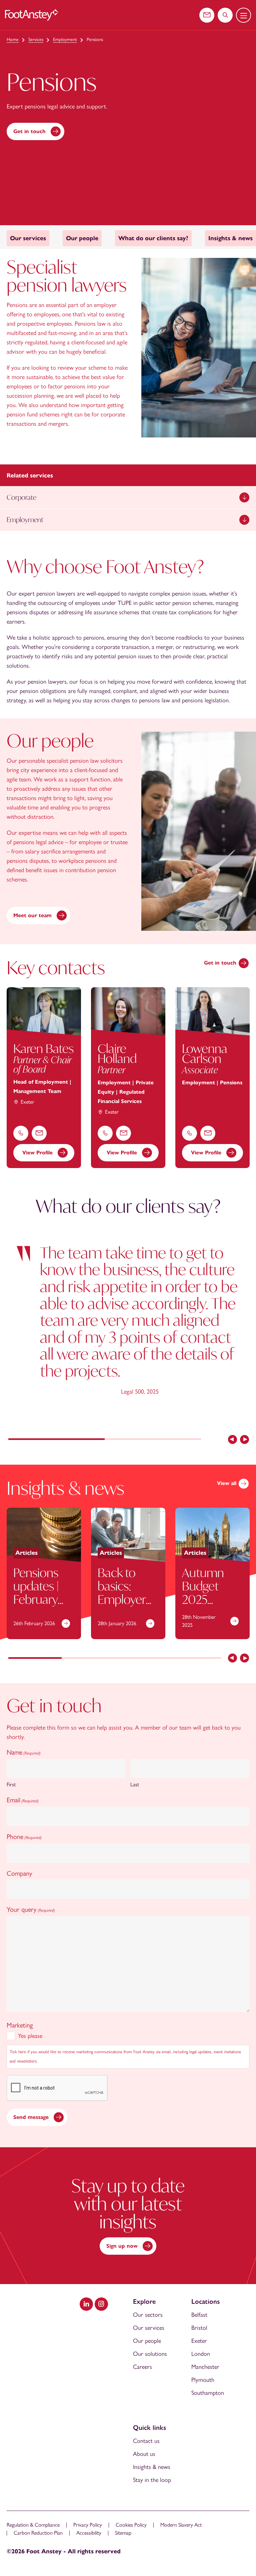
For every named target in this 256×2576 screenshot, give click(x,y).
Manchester (205, 2367)
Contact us (146, 2441)
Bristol (199, 2328)
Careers (142, 2367)
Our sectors (148, 2315)
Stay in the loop (152, 2480)
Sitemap (123, 2533)
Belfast (199, 2315)
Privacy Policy (88, 2525)
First (11, 1784)
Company (19, 1873)
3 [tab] (142, 1659)
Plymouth (203, 2380)
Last (135, 1784)
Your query (31, 1909)
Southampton (208, 2393)
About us (144, 2454)
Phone (24, 1837)
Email (23, 1800)
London (201, 2354)
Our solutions (150, 2354)
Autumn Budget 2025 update (203, 1593)
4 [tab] (195, 1659)
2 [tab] (153, 1440)
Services (36, 40)
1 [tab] (56, 1440)
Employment (65, 40)
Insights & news (152, 2467)
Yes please (30, 2036)
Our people (147, 2341)
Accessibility (89, 2533)
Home (13, 40)
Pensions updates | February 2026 (36, 1593)
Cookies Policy (131, 2525)
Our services (149, 2328)
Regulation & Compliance (33, 2525)
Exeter (199, 2341)
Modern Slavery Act (181, 2525)
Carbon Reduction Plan (38, 2533)
